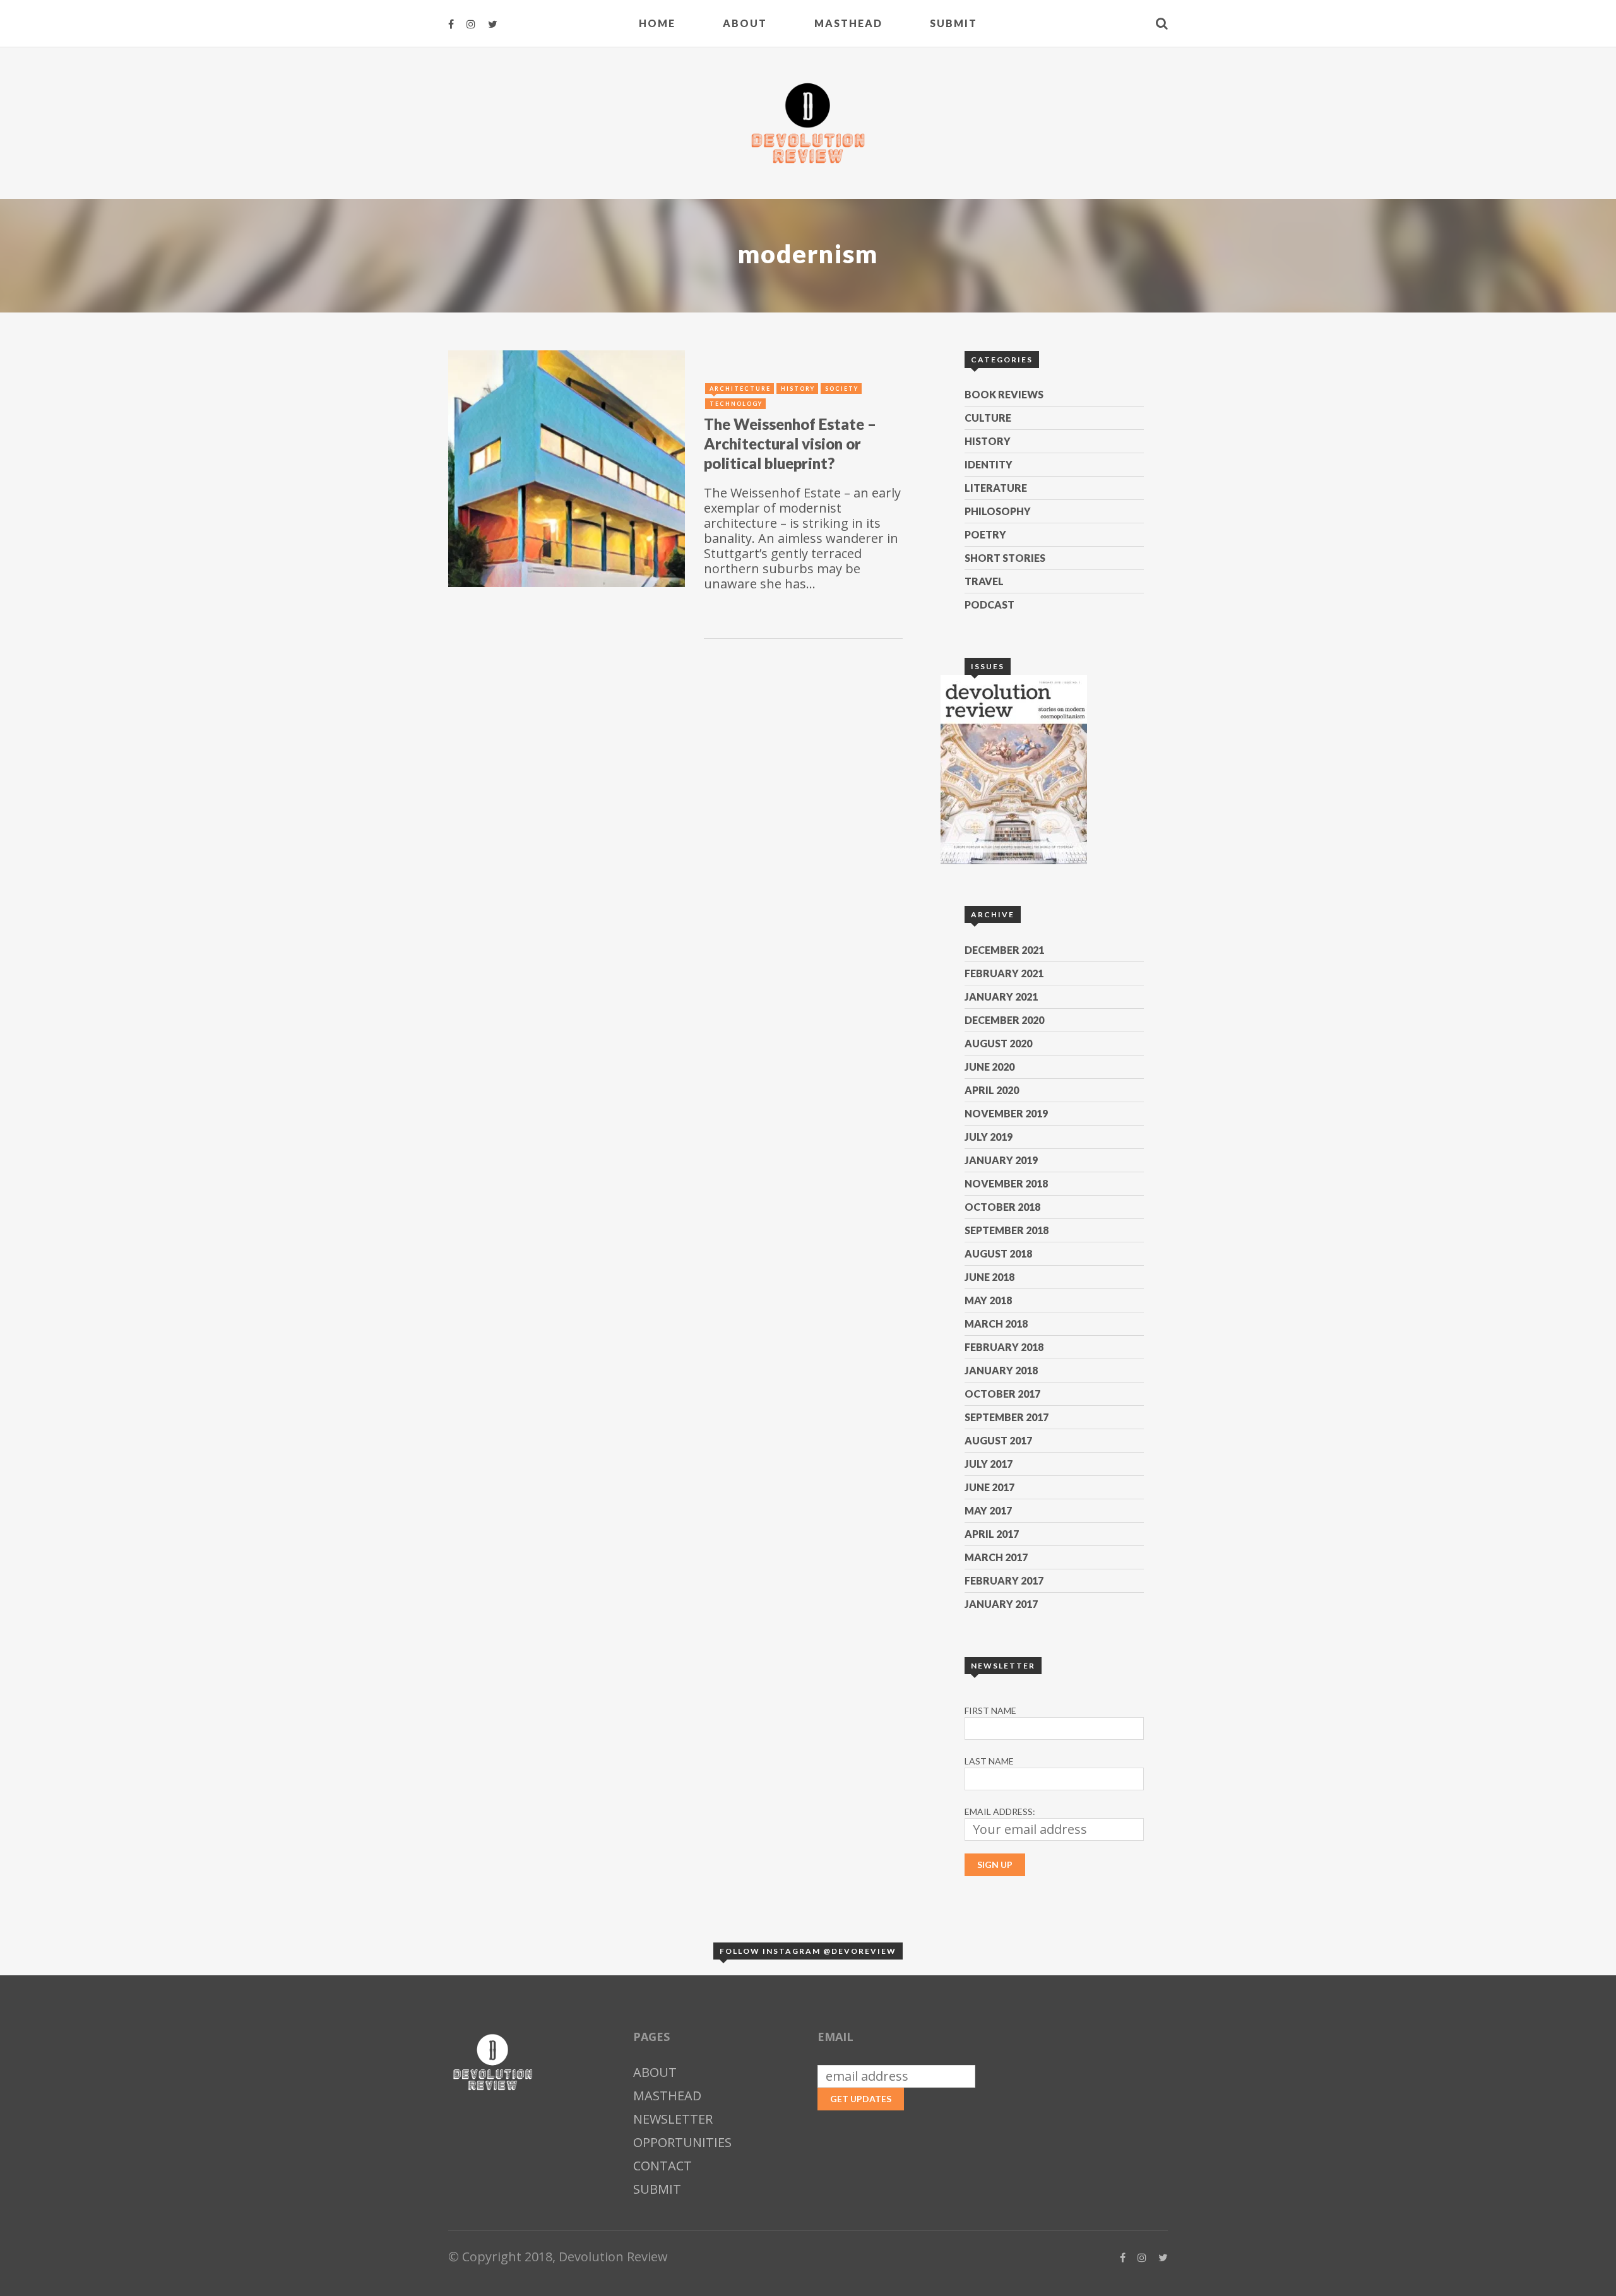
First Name (990, 1710)
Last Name (989, 1761)
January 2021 (1001, 996)
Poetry (985, 534)
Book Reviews (1004, 394)
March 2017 (996, 1557)
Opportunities (682, 2142)
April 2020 (992, 1090)
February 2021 (1004, 973)
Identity (989, 464)
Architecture (740, 389)
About (745, 23)
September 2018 (1007, 1230)
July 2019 (989, 1137)
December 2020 (1004, 1020)
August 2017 (998, 1440)
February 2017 (1004, 1580)
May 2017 (988, 1510)
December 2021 (1004, 950)
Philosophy (998, 511)
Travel (984, 581)
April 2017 (992, 1534)
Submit (954, 23)
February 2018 (1004, 1347)
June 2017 (989, 1487)
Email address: (1000, 1811)
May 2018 (988, 1300)
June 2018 (989, 1277)
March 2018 (996, 1323)
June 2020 (989, 1067)
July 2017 (989, 1464)
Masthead (848, 23)
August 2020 (998, 1043)
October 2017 (1002, 1394)
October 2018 (1002, 1207)
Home (657, 23)
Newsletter (673, 2119)
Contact (662, 2166)
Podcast (989, 604)
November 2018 (1006, 1183)
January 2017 (1001, 1604)
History (988, 441)
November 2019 (1006, 1113)
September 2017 (1007, 1417)
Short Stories (1005, 558)
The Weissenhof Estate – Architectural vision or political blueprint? (790, 443)
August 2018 (998, 1253)
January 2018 (1001, 1370)
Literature (996, 488)
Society (842, 389)
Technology (736, 404)
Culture (988, 418)
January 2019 (1001, 1160)
